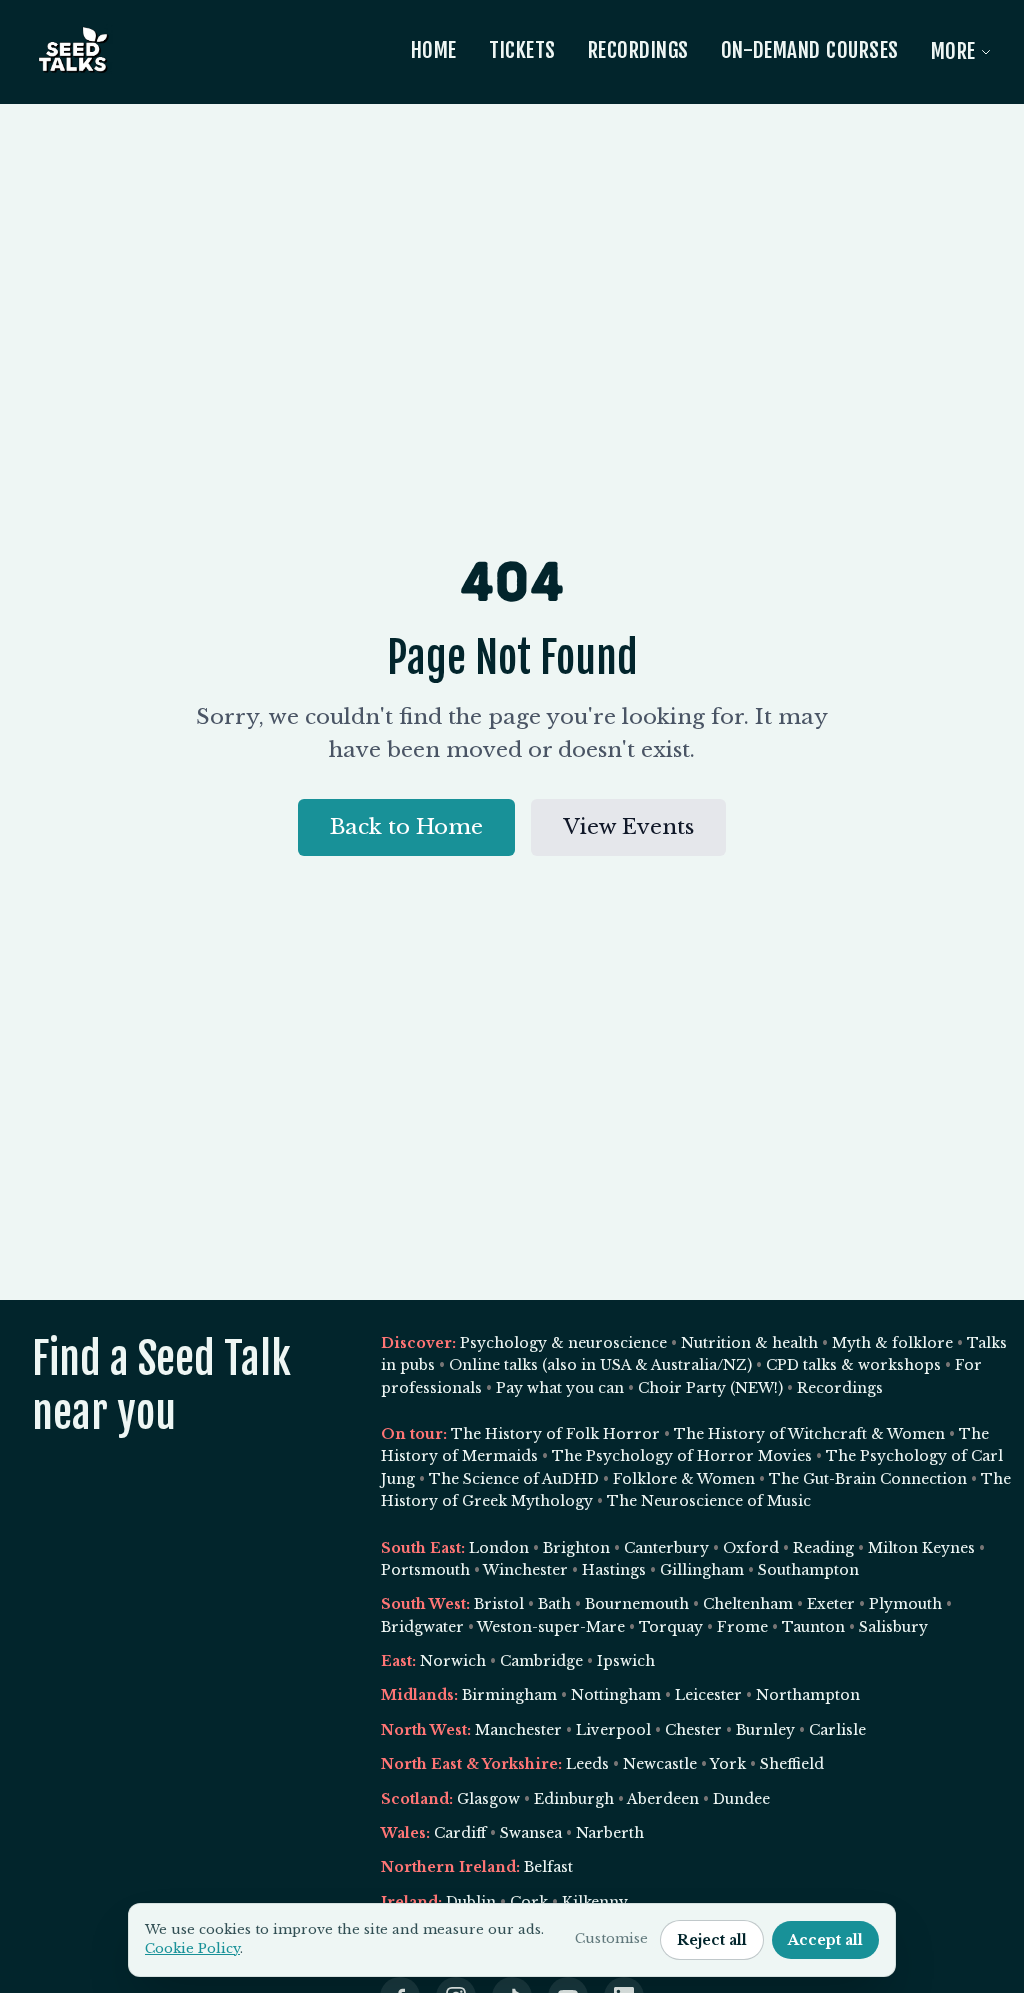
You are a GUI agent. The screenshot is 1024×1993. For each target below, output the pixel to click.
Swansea (531, 1833)
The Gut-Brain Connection (868, 1479)
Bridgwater (422, 1627)
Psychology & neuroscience (563, 1343)
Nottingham (616, 1695)
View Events (628, 827)
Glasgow (488, 1799)
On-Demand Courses (810, 50)
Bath (554, 1604)
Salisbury (893, 1627)
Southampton (808, 1570)
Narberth (610, 1833)
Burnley (765, 1730)
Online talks (493, 1365)
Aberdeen (663, 1799)
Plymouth (905, 1604)
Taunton (813, 1627)
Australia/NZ (699, 1365)
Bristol (499, 1604)
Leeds (587, 1764)
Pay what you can (560, 1388)
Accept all (825, 1940)
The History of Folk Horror (555, 1434)
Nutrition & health (749, 1343)
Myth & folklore (892, 1343)
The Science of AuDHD (514, 1479)
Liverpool (613, 1730)
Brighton (576, 1548)
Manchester (518, 1730)
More (953, 51)
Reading (823, 1548)
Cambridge (541, 1661)
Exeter (831, 1604)
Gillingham (702, 1570)
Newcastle (660, 1764)
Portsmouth (425, 1570)
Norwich (453, 1661)
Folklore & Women (684, 1479)
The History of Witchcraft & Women (809, 1434)
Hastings (614, 1570)
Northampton (808, 1695)
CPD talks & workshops (853, 1365)
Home (434, 50)
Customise (611, 1938)
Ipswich (626, 1661)
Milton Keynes (921, 1548)
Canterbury (666, 1548)
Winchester (525, 1570)
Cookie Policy (192, 1948)
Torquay (671, 1627)
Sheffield (792, 1764)
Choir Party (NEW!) (710, 1388)
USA (615, 1365)
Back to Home (406, 827)
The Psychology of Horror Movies (682, 1456)
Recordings (638, 50)
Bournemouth (637, 1604)
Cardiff (460, 1833)
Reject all (712, 1940)
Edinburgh (574, 1799)
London (499, 1548)
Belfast (548, 1867)
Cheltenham (748, 1604)
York (728, 1764)
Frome (742, 1627)
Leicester (708, 1695)
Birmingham (509, 1695)
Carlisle (837, 1730)
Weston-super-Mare (551, 1627)
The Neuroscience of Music (709, 1501)
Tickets (522, 50)
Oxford (751, 1548)
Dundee (741, 1799)
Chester (693, 1730)
